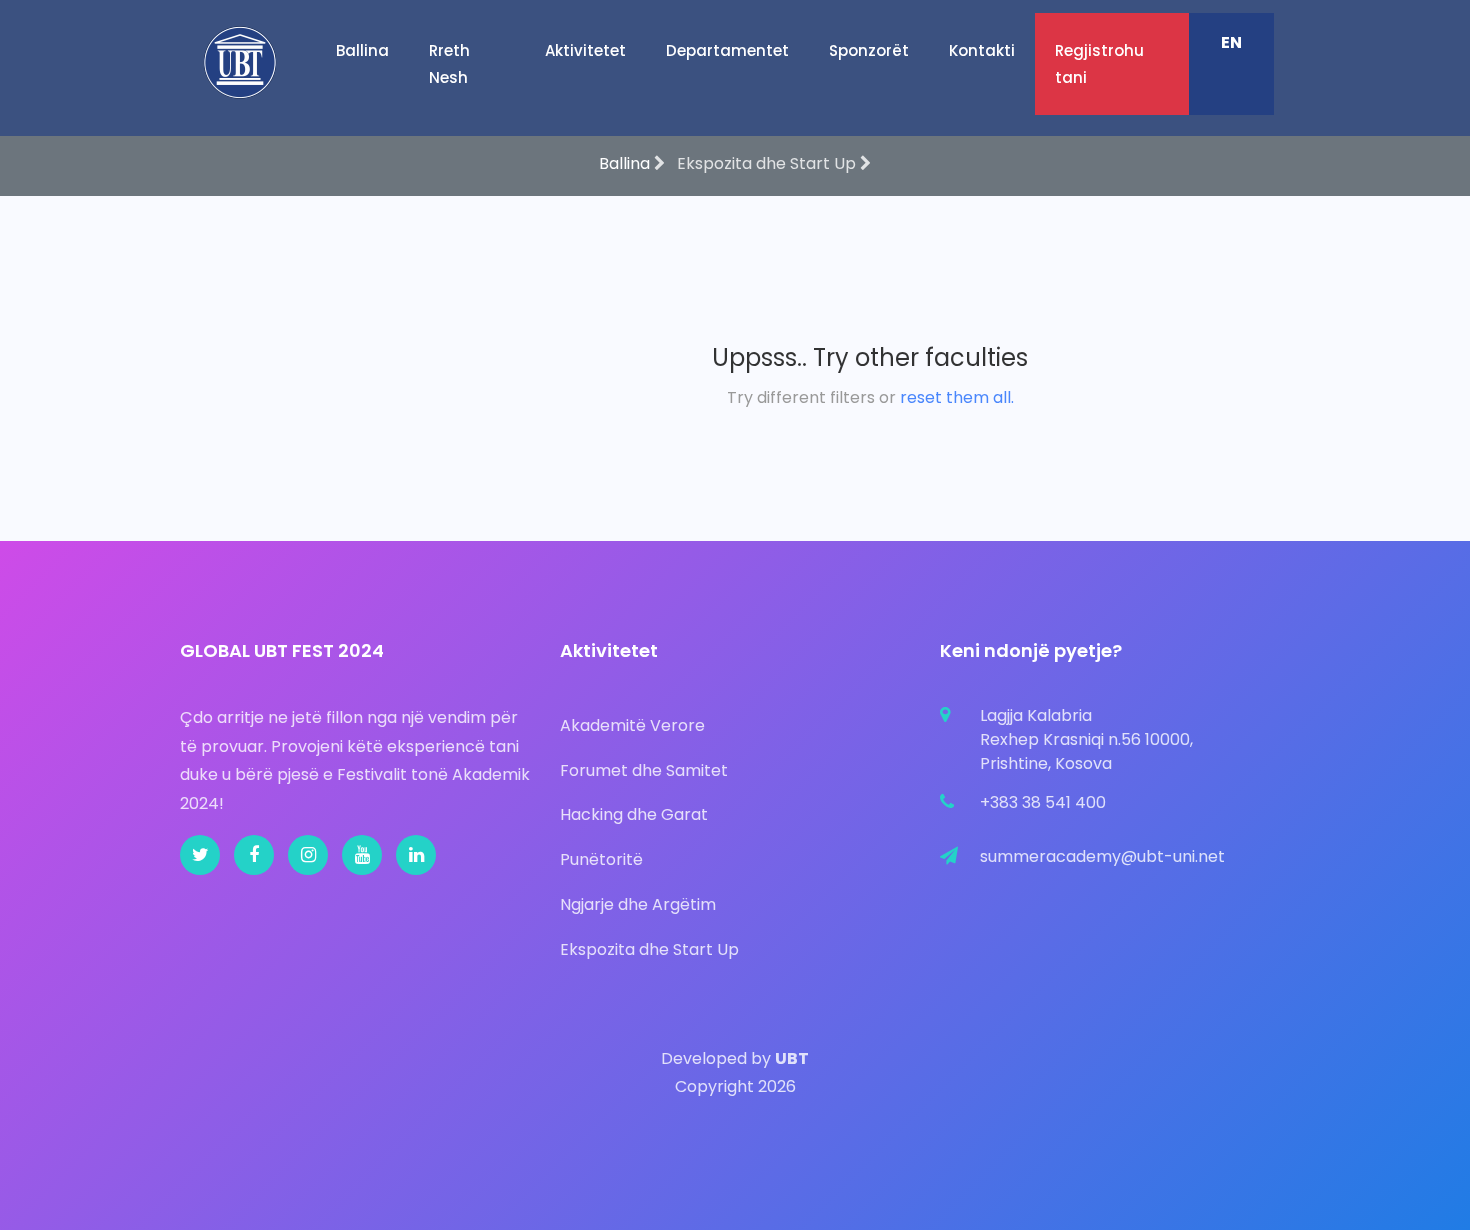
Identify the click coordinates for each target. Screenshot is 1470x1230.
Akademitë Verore (632, 725)
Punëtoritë (601, 859)
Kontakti (982, 50)
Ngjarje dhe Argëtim (638, 904)
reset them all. (957, 397)
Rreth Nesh (449, 64)
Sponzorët (869, 50)
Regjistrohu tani (1099, 64)
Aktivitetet (585, 50)
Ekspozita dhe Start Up (649, 949)
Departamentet (727, 50)
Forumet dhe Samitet (644, 770)
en (1231, 42)
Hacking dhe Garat (634, 814)
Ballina (362, 50)
